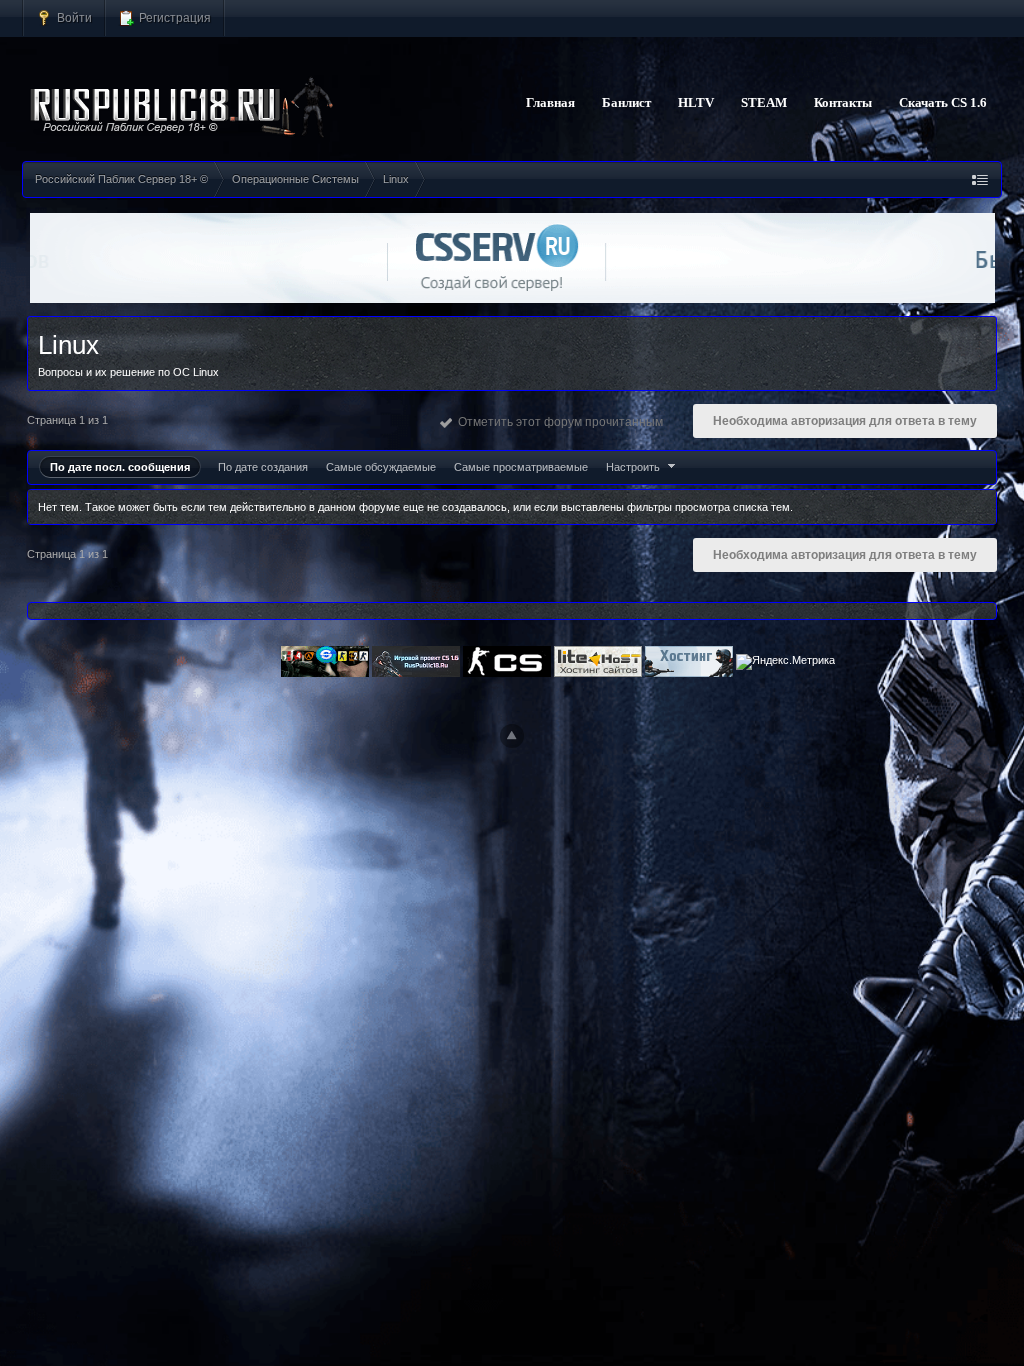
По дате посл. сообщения (120, 467)
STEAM (764, 103)
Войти (73, 17)
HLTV (696, 103)
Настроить (634, 467)
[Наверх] (512, 736)
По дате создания (263, 467)
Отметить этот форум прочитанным (557, 422)
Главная (550, 103)
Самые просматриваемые (521, 467)
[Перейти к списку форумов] (182, 108)
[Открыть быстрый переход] (980, 179)
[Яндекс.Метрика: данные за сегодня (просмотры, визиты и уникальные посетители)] (785, 662)
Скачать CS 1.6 (943, 103)
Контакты (843, 103)
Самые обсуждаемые (381, 467)
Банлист (626, 103)
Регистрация (173, 17)
